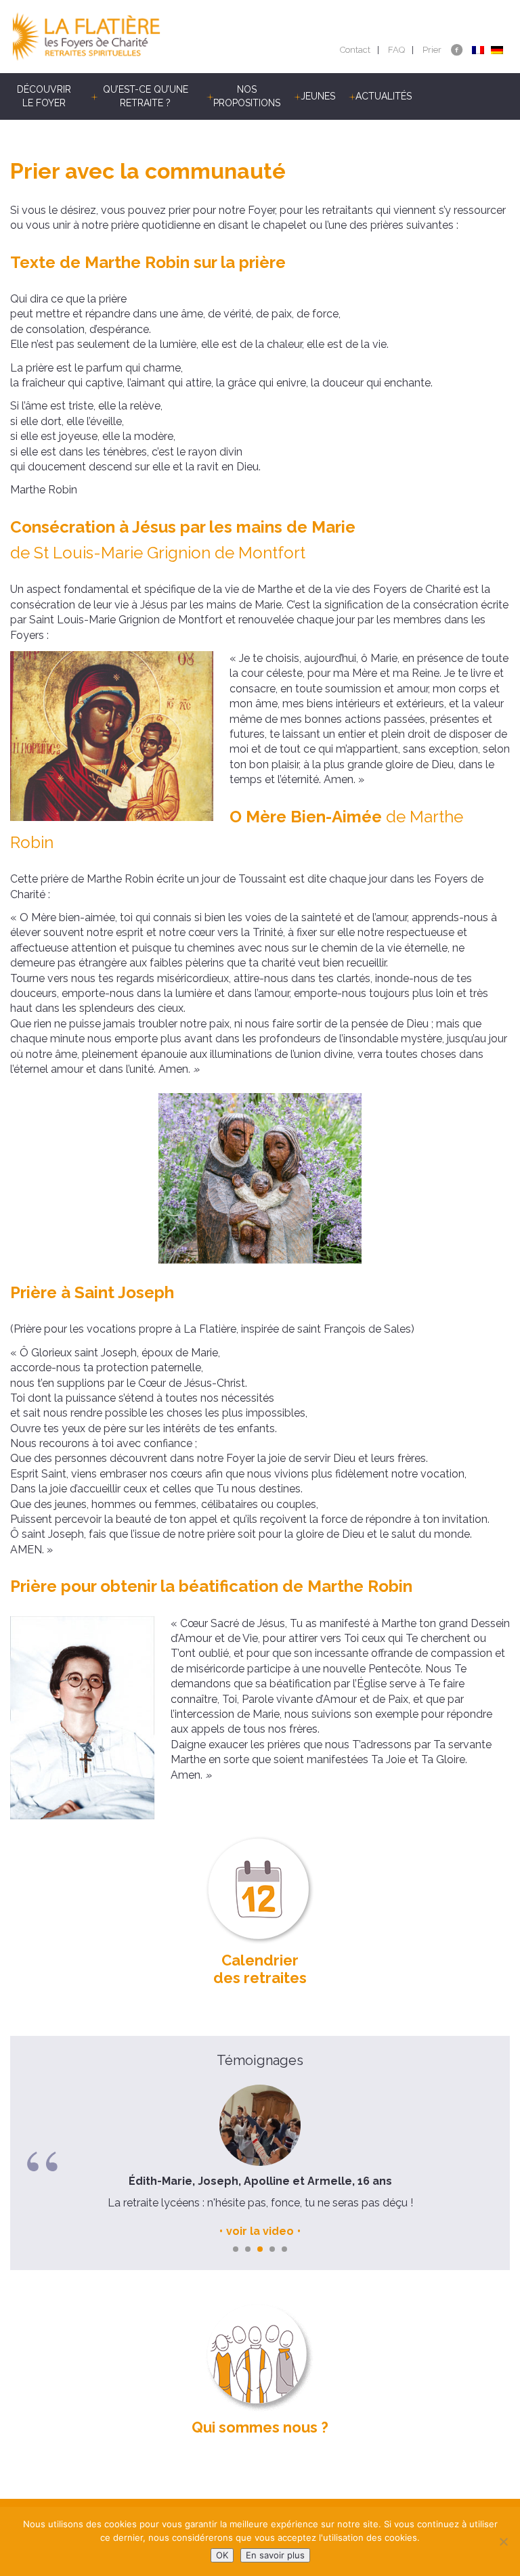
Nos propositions (247, 96)
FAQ (396, 50)
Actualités (384, 96)
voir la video (260, 2231)
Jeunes (318, 96)
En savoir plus (275, 2555)
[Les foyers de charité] (135, 37)
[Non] (503, 2541)
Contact (355, 50)
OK (222, 2555)
